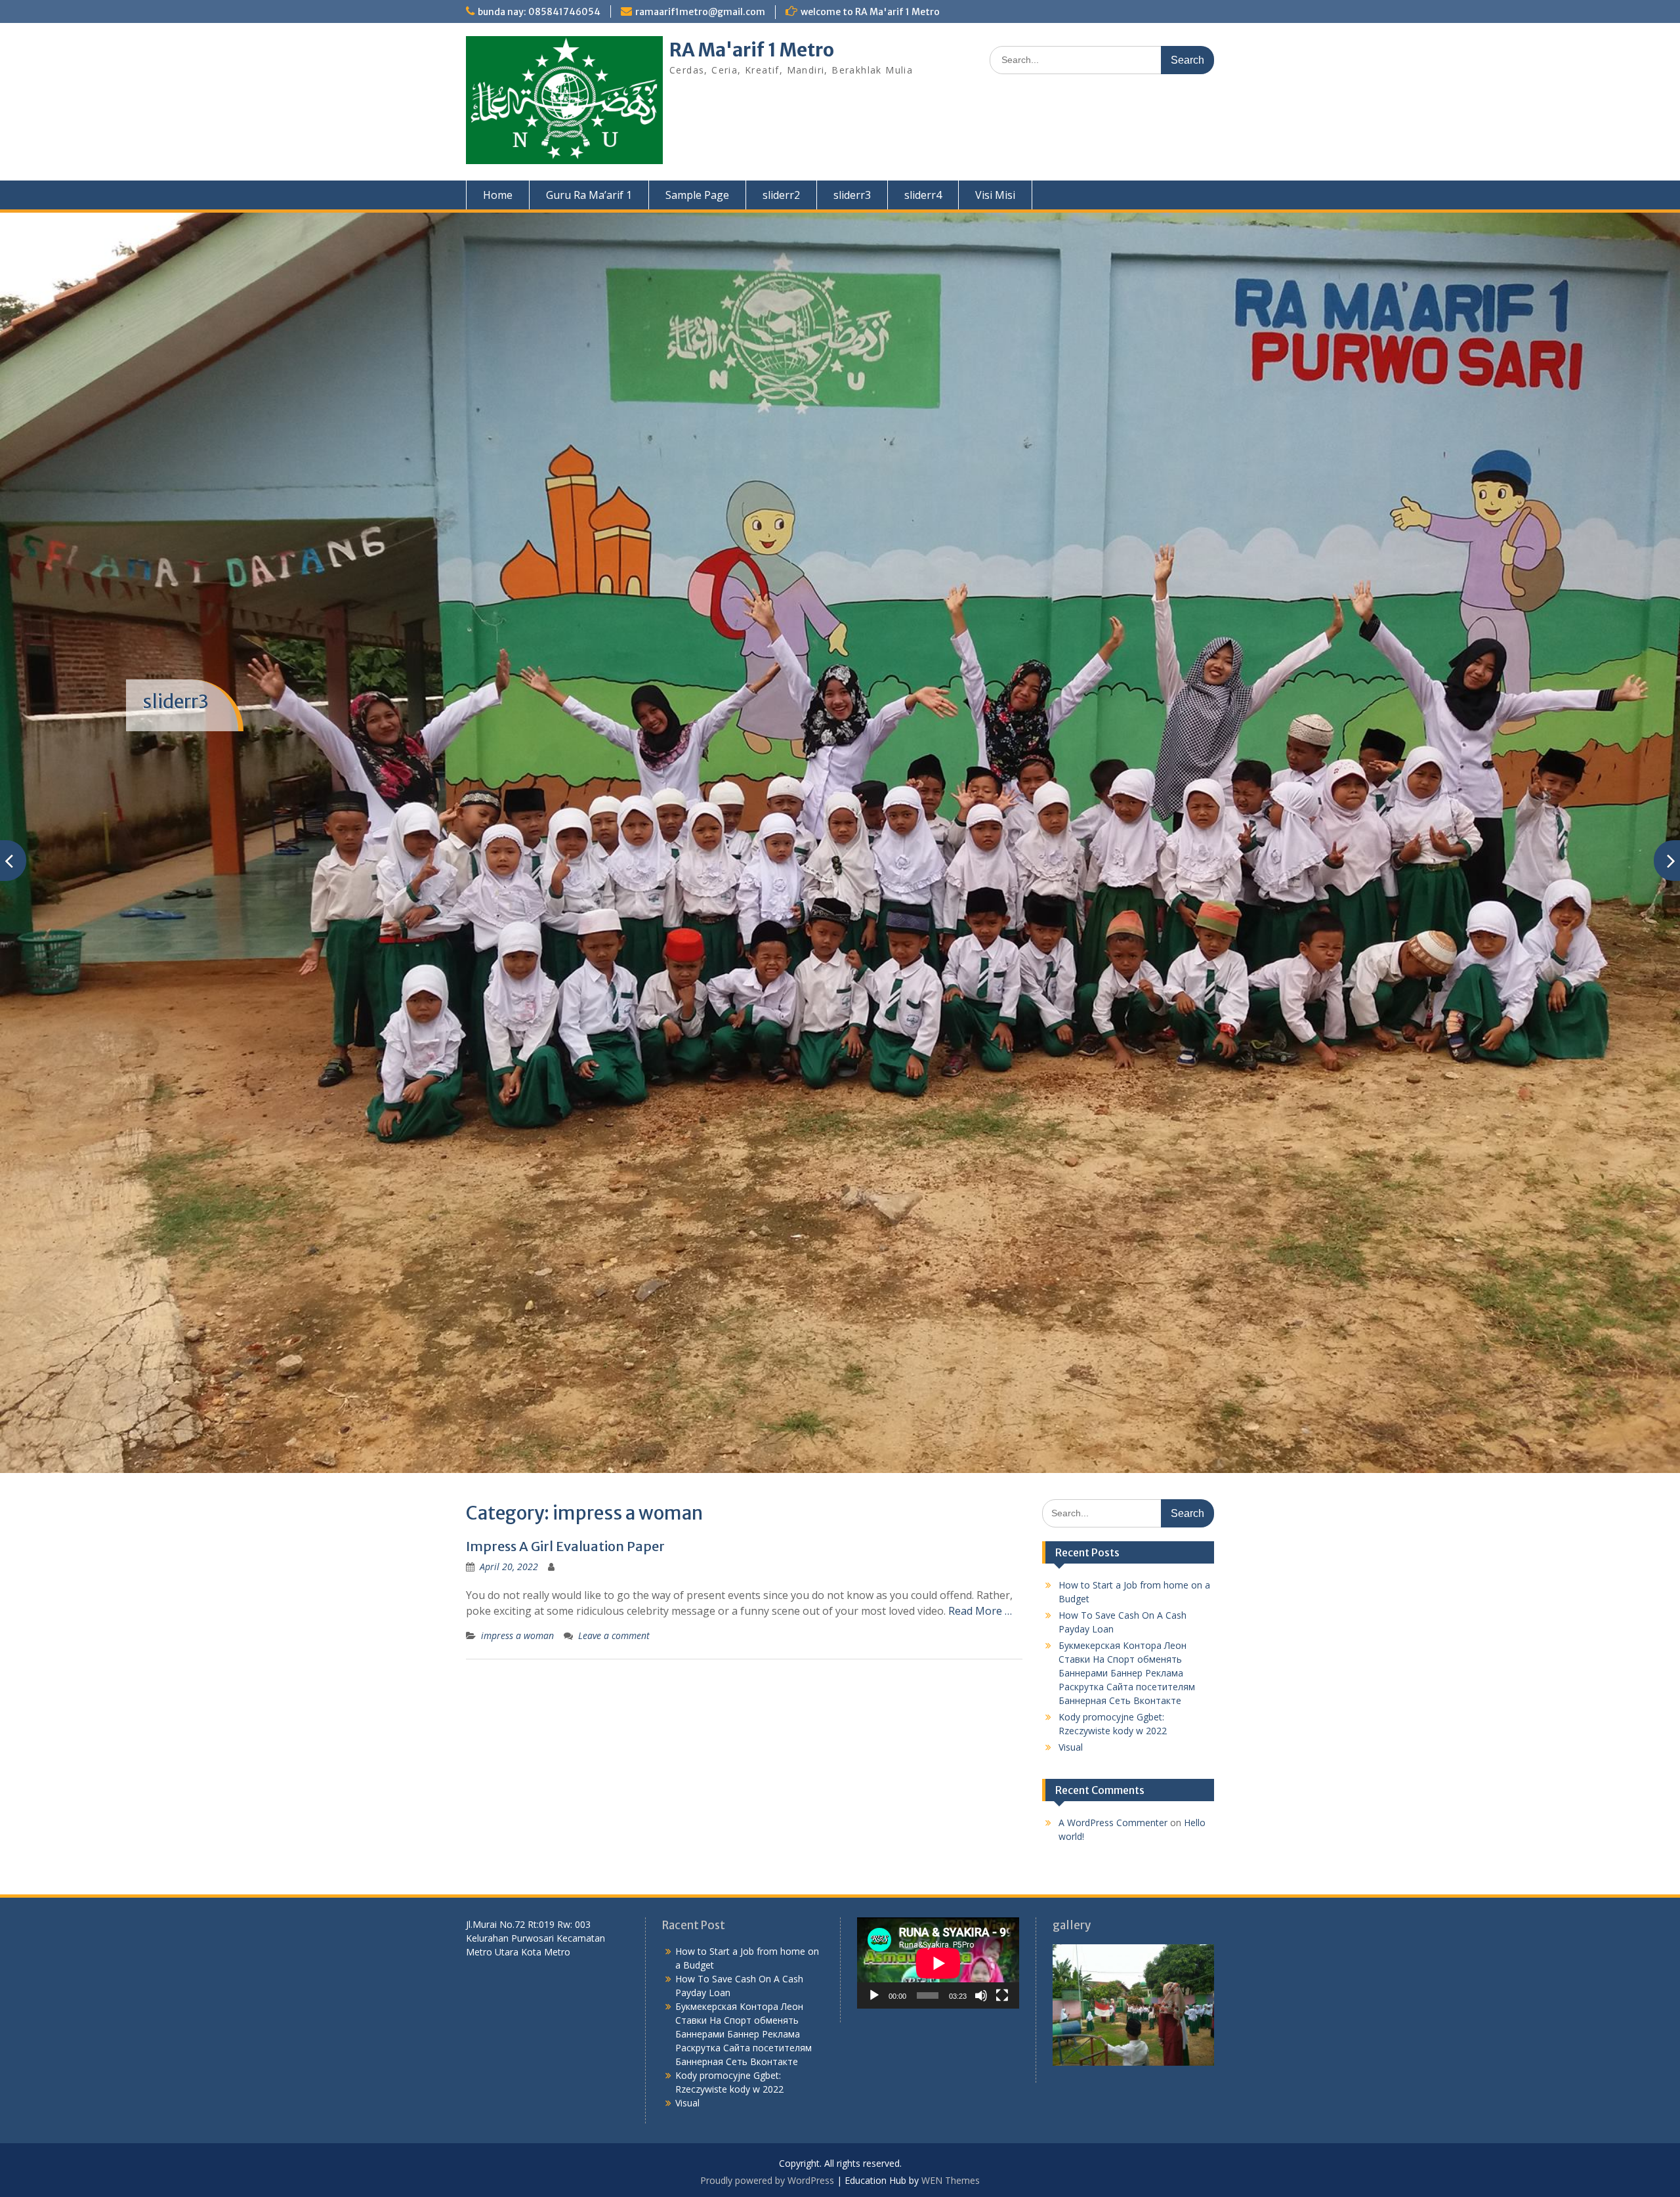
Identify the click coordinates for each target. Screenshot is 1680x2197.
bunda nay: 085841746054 (539, 12)
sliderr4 (923, 195)
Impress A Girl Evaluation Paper (565, 1512)
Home (498, 195)
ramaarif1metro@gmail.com (700, 12)
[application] (938, 1929)
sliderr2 (781, 195)
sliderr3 (852, 195)
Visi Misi (995, 195)
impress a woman (517, 1601)
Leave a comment (614, 1601)
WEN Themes (951, 2145)
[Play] (874, 1961)
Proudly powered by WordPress (767, 2145)
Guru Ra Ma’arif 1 (589, 195)
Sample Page (697, 195)
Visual (1071, 1713)
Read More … (980, 1577)
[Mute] (981, 1961)
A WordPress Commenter (1113, 1788)
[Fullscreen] (1002, 1961)
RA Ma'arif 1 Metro (752, 50)
